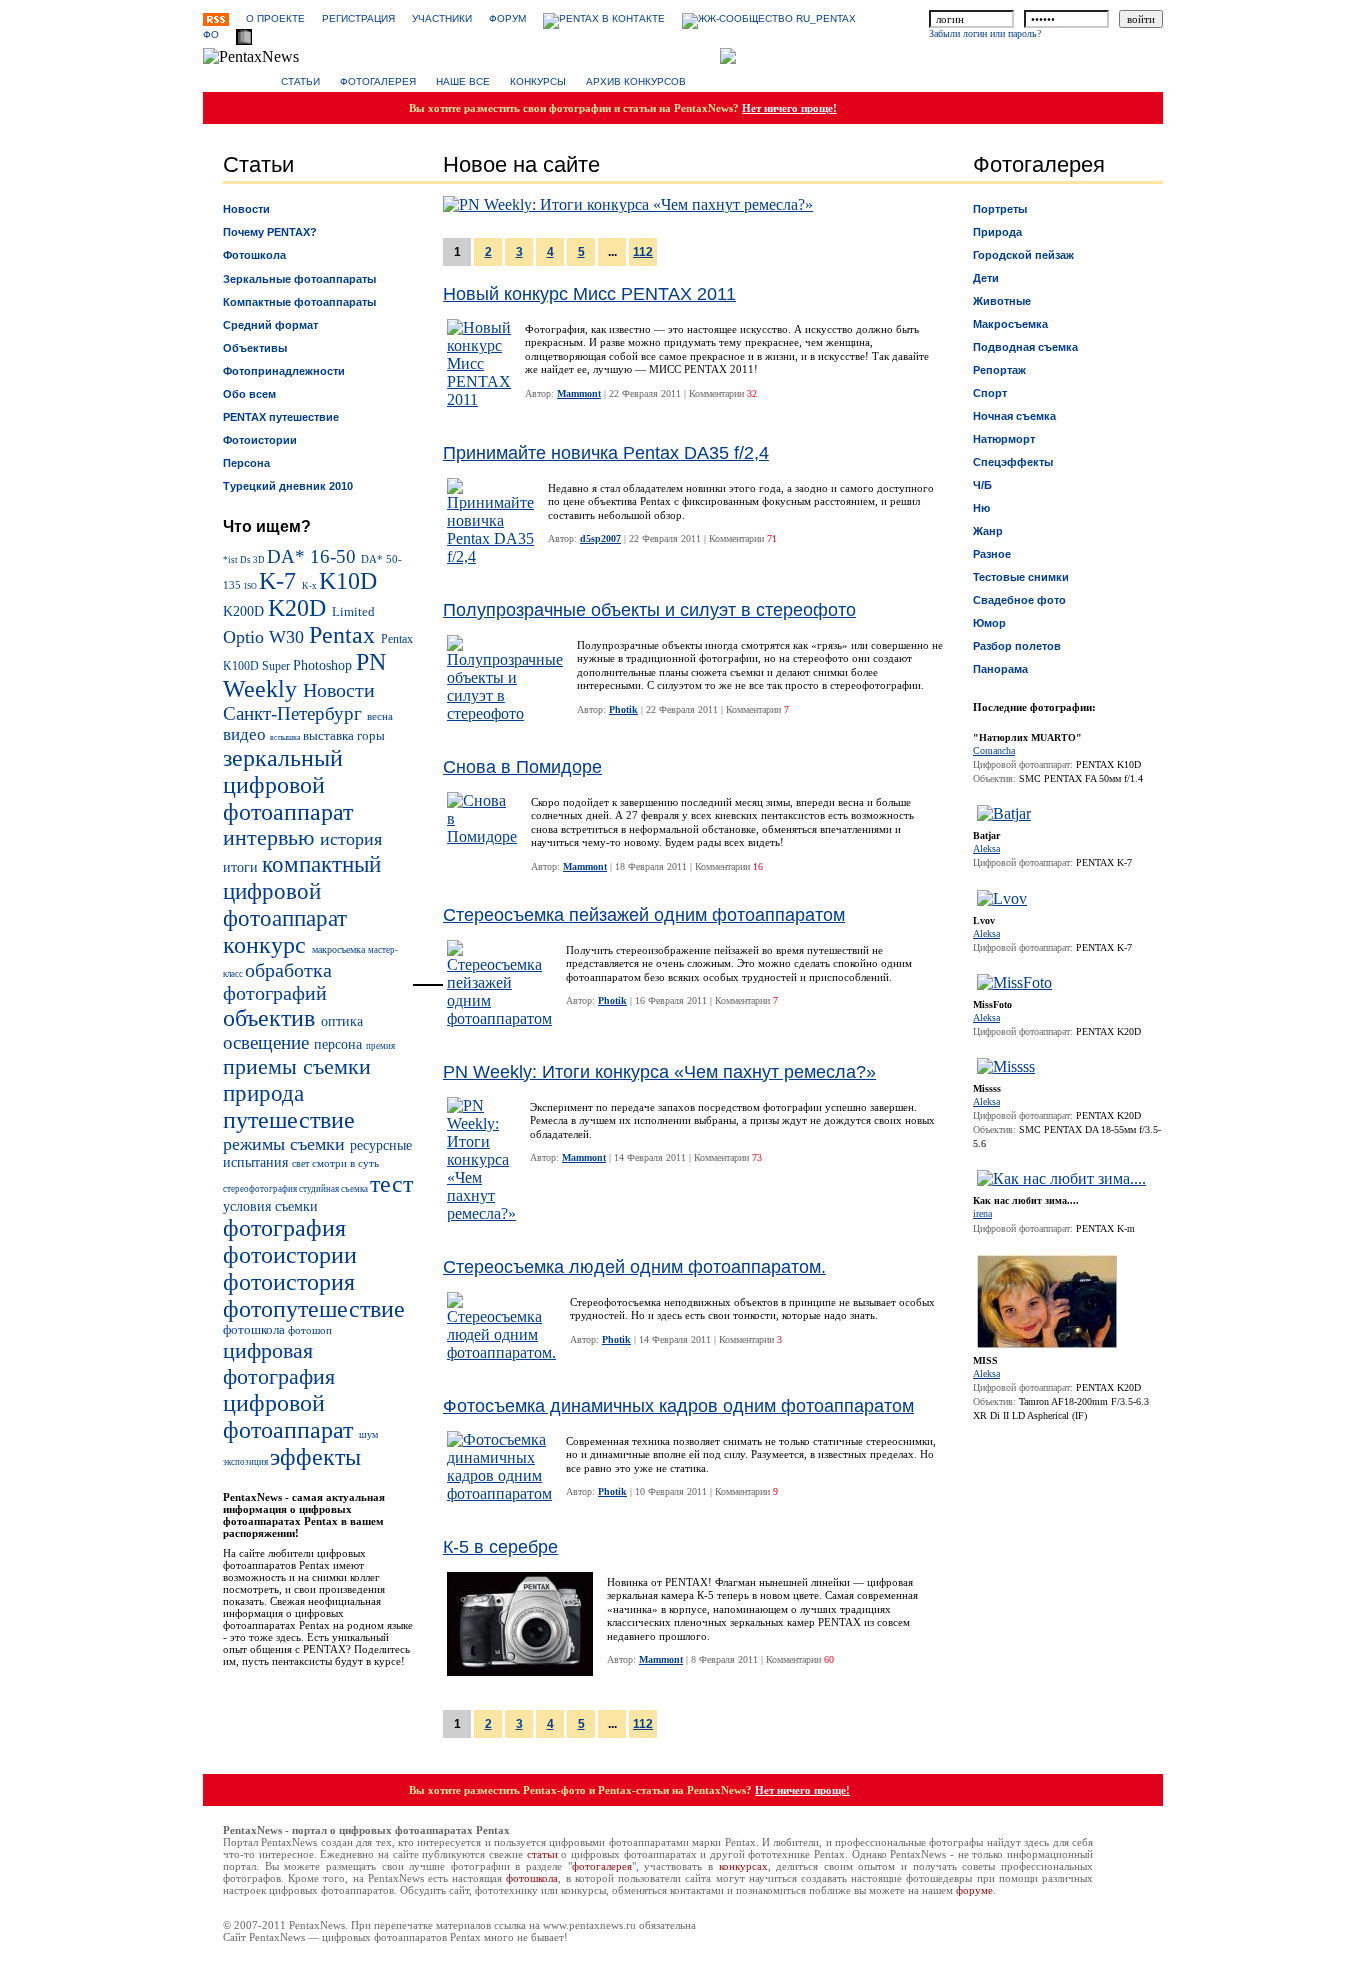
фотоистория (289, 1282)
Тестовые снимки (1021, 577)
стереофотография (261, 1189)
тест (391, 1184)
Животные (1002, 301)
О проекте (275, 18)
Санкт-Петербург (295, 713)
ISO (251, 586)
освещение (268, 1042)
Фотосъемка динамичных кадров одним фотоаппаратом (678, 1406)
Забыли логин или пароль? (985, 33)
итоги (242, 867)
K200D (245, 611)
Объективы (255, 348)
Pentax (345, 635)
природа (263, 1093)
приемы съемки (297, 1066)
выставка (330, 736)
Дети (986, 278)
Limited (353, 612)
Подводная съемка (1025, 347)
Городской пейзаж (1023, 255)
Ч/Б (982, 485)
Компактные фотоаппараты (299, 302)
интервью (271, 838)
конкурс (267, 945)
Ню (981, 508)
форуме (974, 1890)
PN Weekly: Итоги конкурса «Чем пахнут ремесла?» (659, 1072)
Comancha (994, 750)
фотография (284, 1228)
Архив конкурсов (636, 81)
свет (302, 1163)
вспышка (286, 737)
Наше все (463, 81)
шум (368, 1434)
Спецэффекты (1013, 462)
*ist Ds (238, 560)
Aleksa (986, 848)
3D (260, 560)
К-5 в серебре (500, 1547)
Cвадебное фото (1019, 600)
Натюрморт (1004, 439)
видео (246, 734)
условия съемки (270, 1206)
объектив (272, 1018)
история (351, 839)
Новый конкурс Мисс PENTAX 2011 (589, 294)
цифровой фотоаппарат (291, 1416)
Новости (246, 209)
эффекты (315, 1457)
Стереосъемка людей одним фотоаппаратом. (634, 1267)
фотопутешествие (314, 1309)
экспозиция (246, 1462)
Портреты (1000, 209)
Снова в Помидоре (522, 767)
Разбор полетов (1017, 646)
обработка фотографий (277, 981)
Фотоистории (260, 440)
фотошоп (310, 1330)
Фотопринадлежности (284, 371)
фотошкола (255, 1330)
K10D (348, 581)
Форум (507, 18)
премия (380, 1046)
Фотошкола (254, 255)
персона (340, 1044)
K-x (310, 586)
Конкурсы (538, 81)
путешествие (289, 1120)
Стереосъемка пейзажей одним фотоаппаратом (644, 915)
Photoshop (324, 665)
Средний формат (270, 325)
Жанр (988, 531)
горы (371, 736)
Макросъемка (1010, 324)
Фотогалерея (378, 81)
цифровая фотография (279, 1363)
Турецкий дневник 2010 (288, 486)
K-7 (280, 581)
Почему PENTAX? (270, 232)
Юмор (989, 623)
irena (982, 1213)
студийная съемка (334, 1189)
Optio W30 (266, 637)
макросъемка (340, 949)
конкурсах (743, 1866)
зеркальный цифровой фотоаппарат (288, 785)
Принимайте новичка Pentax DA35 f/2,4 (606, 453)
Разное (992, 554)
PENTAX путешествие (281, 417)
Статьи (300, 81)
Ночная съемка (1014, 416)
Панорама (1000, 669)
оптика (342, 1021)
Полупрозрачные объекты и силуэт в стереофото (649, 610)
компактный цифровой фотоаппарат (302, 891)
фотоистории (290, 1255)
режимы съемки (286, 1144)
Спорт (990, 393)
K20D (300, 608)
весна (380, 716)
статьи (542, 1854)
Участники (442, 18)
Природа (997, 232)
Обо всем (249, 394)
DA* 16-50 (314, 556)
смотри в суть (345, 1163)
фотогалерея (602, 1866)
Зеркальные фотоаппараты (299, 279)
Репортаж (999, 370)
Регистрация (358, 18)
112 (643, 252)
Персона (246, 463)
